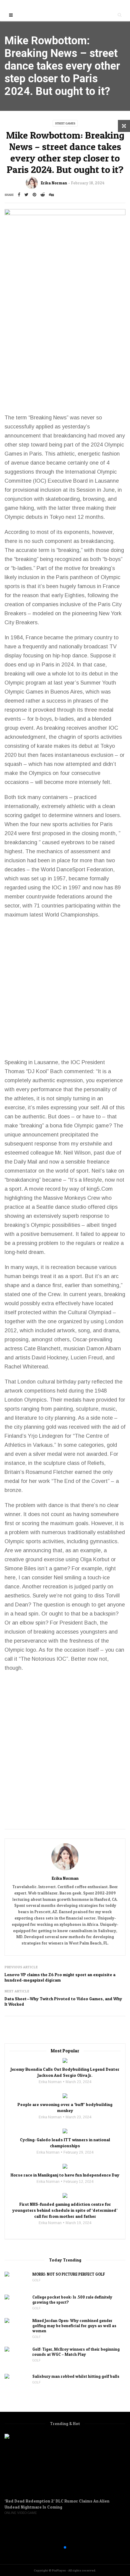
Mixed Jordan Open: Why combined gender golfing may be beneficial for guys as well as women (74, 2326)
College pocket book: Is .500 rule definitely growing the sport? (72, 2300)
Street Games (65, 123)
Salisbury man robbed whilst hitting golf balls (76, 2376)
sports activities (103, 737)
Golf (36, 2280)
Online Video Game (21, 2513)
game (11, 508)
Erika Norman (54, 183)
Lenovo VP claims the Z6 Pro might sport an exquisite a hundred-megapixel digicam (60, 1977)
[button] (55, 2547)
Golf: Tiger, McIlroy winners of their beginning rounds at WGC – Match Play (76, 2352)
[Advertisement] (65, 345)
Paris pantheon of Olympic (88, 577)
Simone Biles (20, 1568)
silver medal (47, 1454)
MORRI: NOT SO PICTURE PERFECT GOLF (69, 2274)
